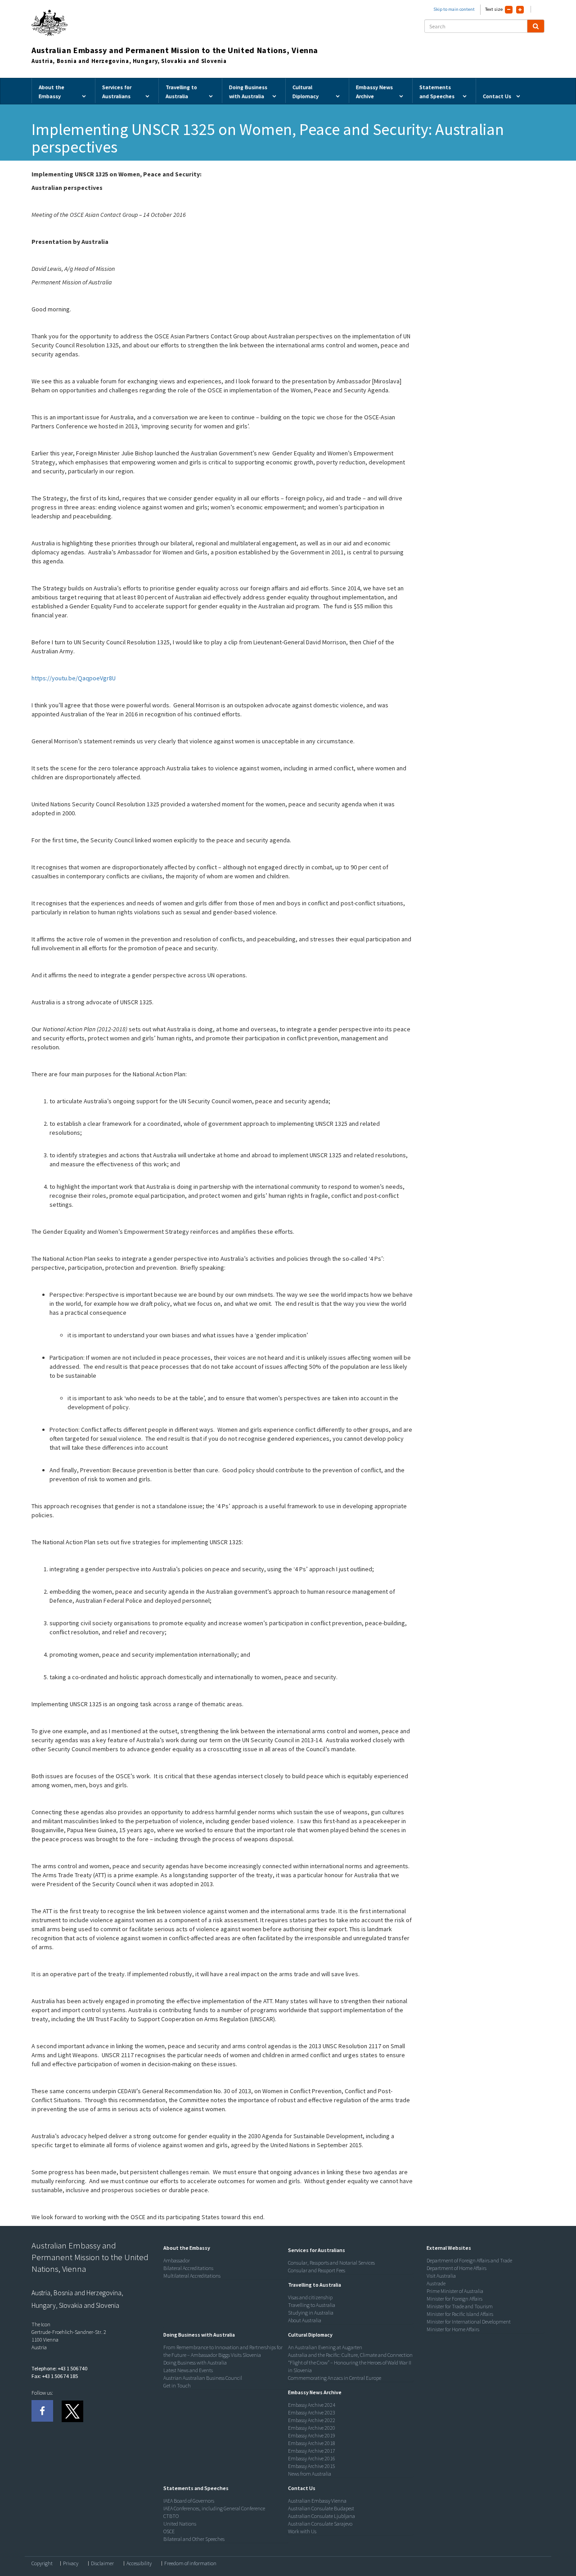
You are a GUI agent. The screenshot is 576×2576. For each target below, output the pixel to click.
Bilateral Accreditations (188, 2268)
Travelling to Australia (312, 2305)
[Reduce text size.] (509, 10)
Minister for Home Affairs (453, 2329)
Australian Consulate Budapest (321, 2508)
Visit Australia (441, 2276)
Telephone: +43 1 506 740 (59, 2368)
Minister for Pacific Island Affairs (460, 2314)
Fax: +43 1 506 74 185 (55, 2376)
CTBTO (171, 2516)
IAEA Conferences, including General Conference (214, 2508)
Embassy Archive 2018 (312, 2443)
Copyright (42, 2563)
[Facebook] (42, 2411)
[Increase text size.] (520, 10)
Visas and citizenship (310, 2297)
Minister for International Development (469, 2322)
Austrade (436, 2283)
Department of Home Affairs (457, 2268)
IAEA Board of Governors (189, 2501)
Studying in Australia (311, 2313)
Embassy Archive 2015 (312, 2466)
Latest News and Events (188, 2370)
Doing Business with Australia (195, 2362)
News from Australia (310, 2474)
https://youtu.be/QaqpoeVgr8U (74, 678)
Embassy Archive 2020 (312, 2428)
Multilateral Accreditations (192, 2276)
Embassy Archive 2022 (312, 2420)
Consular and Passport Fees (317, 2270)
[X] (72, 2411)
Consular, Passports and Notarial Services (331, 2263)
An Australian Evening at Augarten (325, 2347)
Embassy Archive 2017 (312, 2451)
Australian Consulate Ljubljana (322, 2516)
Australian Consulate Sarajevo (320, 2524)
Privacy (71, 2563)
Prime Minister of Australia (455, 2291)
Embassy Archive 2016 (312, 2458)
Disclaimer (102, 2563)
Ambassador (177, 2260)
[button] (184, 2248)
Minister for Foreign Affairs (454, 2299)
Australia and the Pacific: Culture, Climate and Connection (350, 2355)
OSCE (169, 2531)
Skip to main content (454, 9)
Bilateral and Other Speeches (194, 2539)
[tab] (224, 2248)
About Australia (305, 2320)
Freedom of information (190, 2563)
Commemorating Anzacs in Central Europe (335, 2378)
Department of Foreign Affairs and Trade (469, 2260)
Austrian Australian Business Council (203, 2378)
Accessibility (139, 2563)
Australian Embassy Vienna (317, 2501)
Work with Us (302, 2531)
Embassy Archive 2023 (312, 2412)
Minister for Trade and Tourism (460, 2306)
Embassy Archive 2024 (312, 2405)
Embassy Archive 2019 (312, 2435)
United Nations (180, 2524)
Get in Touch (177, 2385)
